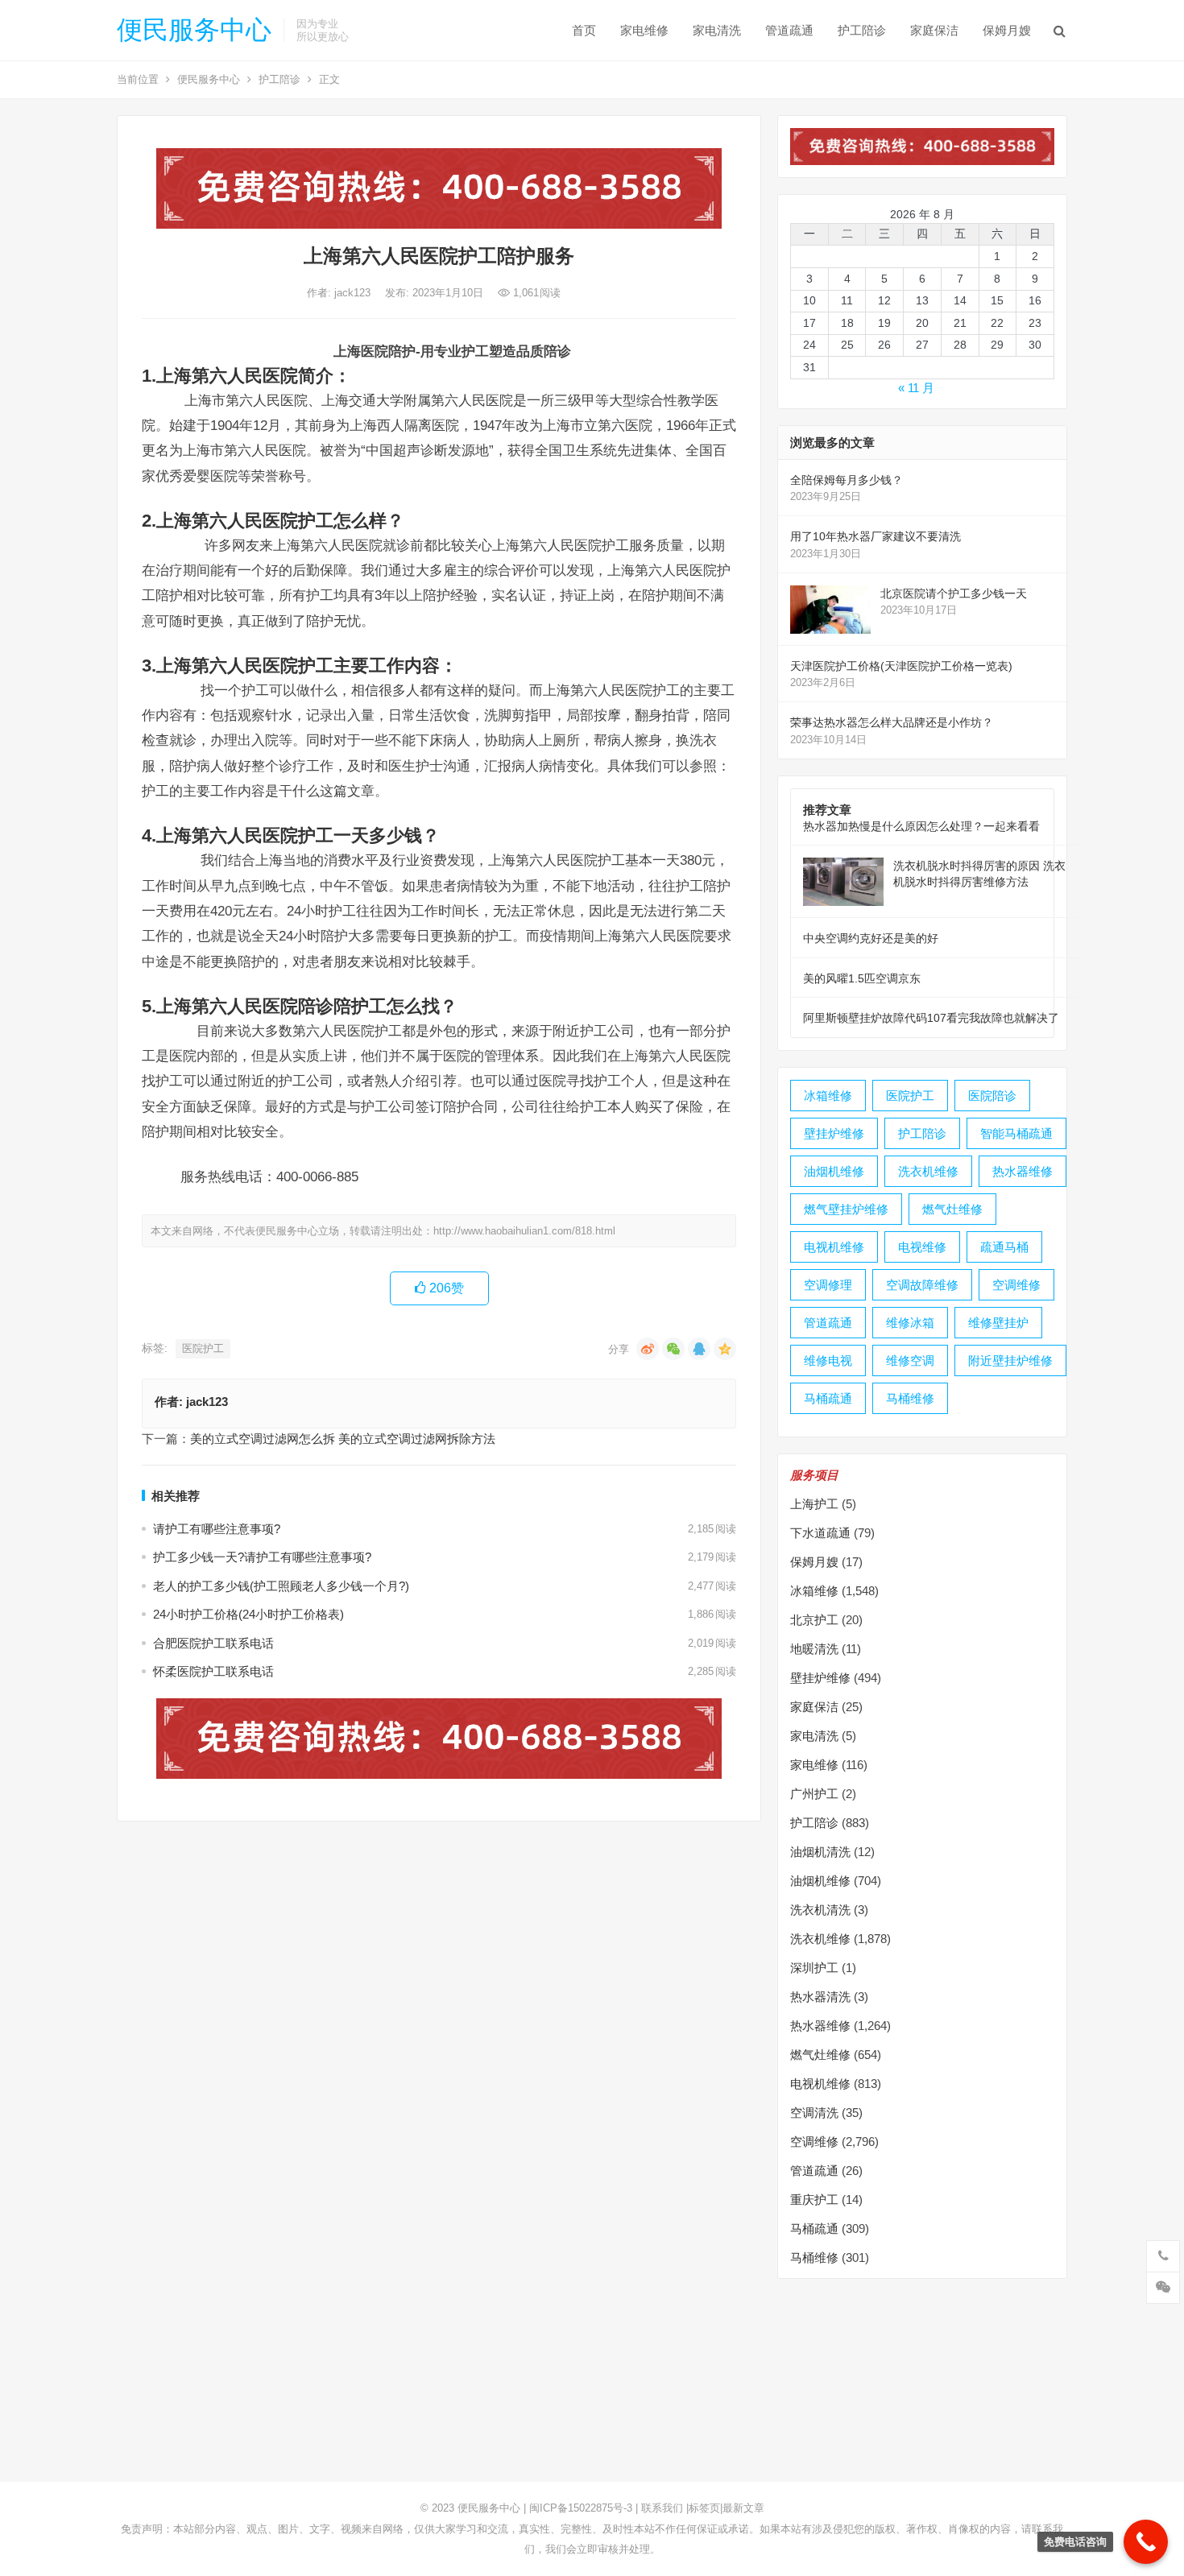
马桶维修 (910, 1398)
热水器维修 (1023, 1171)
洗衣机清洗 (820, 1910)
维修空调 (910, 1360)
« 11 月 (916, 388)
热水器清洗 (820, 1997)
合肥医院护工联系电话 (213, 1643)
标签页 (704, 2508)
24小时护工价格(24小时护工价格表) (248, 1614)
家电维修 (644, 30)
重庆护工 (814, 2200)
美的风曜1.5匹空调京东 (862, 978)
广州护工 (814, 1794)
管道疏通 (789, 30)
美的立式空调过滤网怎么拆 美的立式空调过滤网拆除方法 (343, 1439)
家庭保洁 (934, 30)
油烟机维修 (834, 1171)
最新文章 (743, 2508)
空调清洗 (814, 2113)
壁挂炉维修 (834, 1133)
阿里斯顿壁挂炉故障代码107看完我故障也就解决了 (931, 1018)
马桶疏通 (828, 1398)
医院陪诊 (992, 1096)
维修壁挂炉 (998, 1323)
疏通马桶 (1004, 1247)
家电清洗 (717, 30)
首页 (584, 30)
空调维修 (1016, 1285)
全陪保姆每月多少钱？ (847, 480)
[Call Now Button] (1146, 2542)
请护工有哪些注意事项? (217, 1529)
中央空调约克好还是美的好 (871, 938)
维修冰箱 (910, 1323)
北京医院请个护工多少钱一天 (954, 593)
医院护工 (203, 1348)
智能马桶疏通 (1016, 1133)
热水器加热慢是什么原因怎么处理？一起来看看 (921, 826)
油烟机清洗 (820, 1852)
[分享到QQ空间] (725, 1349)
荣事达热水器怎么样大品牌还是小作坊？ (892, 722)
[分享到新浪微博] (648, 1349)
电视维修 (922, 1247)
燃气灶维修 (952, 1209)
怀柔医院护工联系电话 (213, 1671)
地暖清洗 (814, 1649)
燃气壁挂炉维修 (846, 1209)
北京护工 (814, 1620)
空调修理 (828, 1285)
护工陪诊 (862, 30)
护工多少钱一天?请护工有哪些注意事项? (262, 1557)
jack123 (354, 293)
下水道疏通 (820, 1533)
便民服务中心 (194, 30)
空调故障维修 (922, 1285)
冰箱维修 (828, 1096)
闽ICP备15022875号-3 (581, 2508)
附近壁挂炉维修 (1010, 1360)
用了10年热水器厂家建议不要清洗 (876, 536)
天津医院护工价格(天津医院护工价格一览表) (901, 666)
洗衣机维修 (928, 1171)
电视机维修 (834, 1247)
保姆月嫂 (1007, 30)
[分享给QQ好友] (699, 1349)
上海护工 (814, 1504)
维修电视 (828, 1360)
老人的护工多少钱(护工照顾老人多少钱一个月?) (281, 1586)
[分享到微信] (673, 1349)
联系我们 (662, 2508)
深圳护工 (814, 1968)
